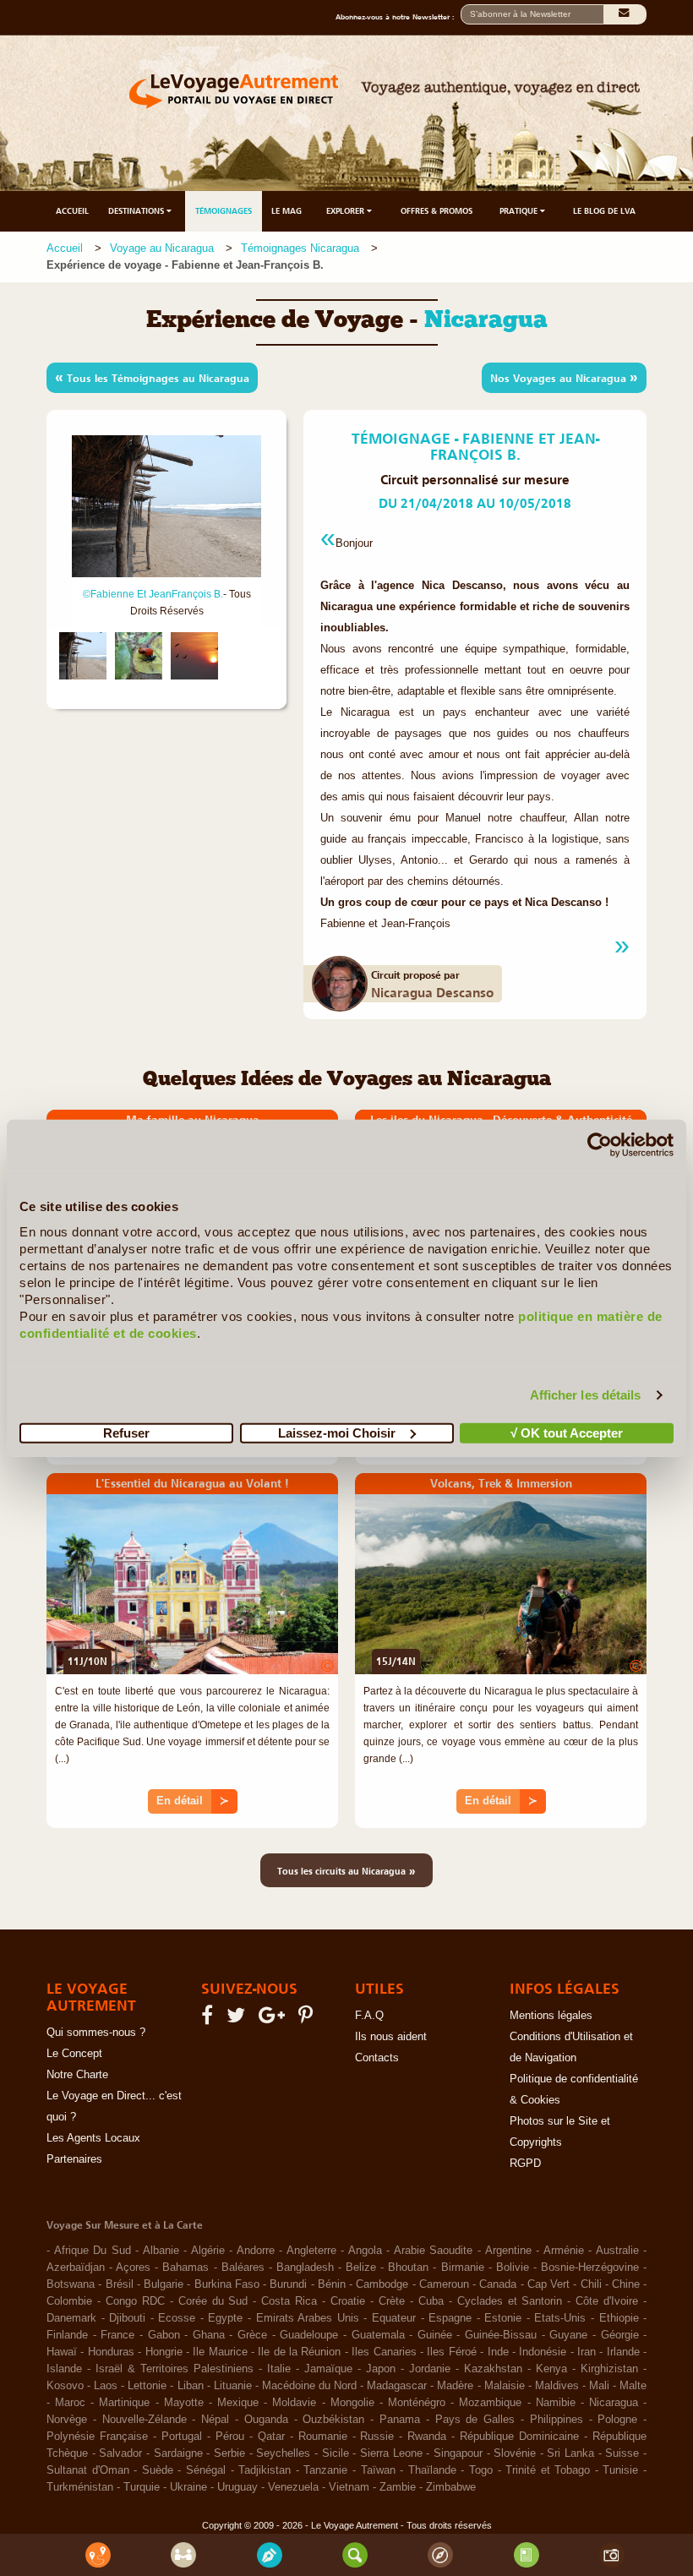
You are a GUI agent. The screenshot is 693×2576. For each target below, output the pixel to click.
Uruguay (237, 2487)
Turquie (142, 2487)
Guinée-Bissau (501, 2335)
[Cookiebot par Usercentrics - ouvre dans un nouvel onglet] (600, 1145)
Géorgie (620, 2335)
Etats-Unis (560, 2318)
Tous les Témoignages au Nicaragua (152, 377)
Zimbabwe (451, 2487)
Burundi (288, 2284)
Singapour (458, 2453)
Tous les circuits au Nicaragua (346, 1870)
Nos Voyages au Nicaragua (564, 377)
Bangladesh (305, 2268)
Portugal (182, 2437)
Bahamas (186, 2268)
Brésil (120, 2284)
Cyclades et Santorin (510, 2301)
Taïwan (378, 2470)
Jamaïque (328, 2369)
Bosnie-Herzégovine (590, 2268)
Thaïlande (432, 2470)
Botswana (71, 2284)
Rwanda (427, 2437)
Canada (498, 2284)
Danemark (71, 2318)
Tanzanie (325, 2470)
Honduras (111, 2352)
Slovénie (515, 2453)
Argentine (508, 2251)
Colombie (69, 2301)
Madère (455, 2386)
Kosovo (65, 2386)
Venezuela (293, 2487)
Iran (587, 2352)
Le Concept (74, 2054)
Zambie (398, 2487)
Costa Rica (289, 2301)
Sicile (336, 2453)
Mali (599, 2386)
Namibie (556, 2403)
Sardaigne (178, 2453)
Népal (215, 2420)
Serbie (229, 2453)
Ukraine (188, 2487)
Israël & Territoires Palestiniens (175, 2369)
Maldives (557, 2386)
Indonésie (543, 2352)
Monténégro (417, 2403)
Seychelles (283, 2453)
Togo (481, 2470)
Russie (377, 2437)
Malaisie (505, 2386)
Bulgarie (164, 2284)
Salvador (120, 2453)
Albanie (161, 2251)
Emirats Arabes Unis (308, 2318)
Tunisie (620, 2470)
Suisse (622, 2453)
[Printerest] (308, 2019)
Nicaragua (614, 2403)
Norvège (67, 2420)
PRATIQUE (520, 211)
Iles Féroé (451, 2352)
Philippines (557, 2420)
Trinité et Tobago (548, 2470)
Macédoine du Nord (309, 2386)
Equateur (394, 2318)
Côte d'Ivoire (607, 2301)
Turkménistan (80, 2487)
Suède (158, 2470)
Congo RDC (135, 2301)
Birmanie (463, 2268)
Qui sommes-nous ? (96, 2033)
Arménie (564, 2251)
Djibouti (127, 2318)
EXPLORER (346, 211)
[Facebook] (210, 2019)
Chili (591, 2284)
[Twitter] (238, 2019)
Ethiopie (619, 2318)
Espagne (450, 2318)
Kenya (551, 2369)
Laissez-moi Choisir (337, 1432)
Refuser (126, 1432)
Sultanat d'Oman (88, 2470)
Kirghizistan (609, 2369)
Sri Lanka (570, 2453)
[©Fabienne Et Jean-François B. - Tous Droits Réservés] (83, 656)
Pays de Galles (475, 2420)
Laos (106, 2386)
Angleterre (311, 2251)
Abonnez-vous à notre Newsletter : (398, 17)
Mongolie (352, 2403)
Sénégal (206, 2470)
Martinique (124, 2403)
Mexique (238, 2403)
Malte (633, 2386)
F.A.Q (369, 2016)
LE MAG (286, 211)
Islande (64, 2369)
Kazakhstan (493, 2369)
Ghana (209, 2335)
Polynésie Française (97, 2437)
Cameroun (444, 2284)
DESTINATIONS (137, 211)
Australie (617, 2251)
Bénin (332, 2284)
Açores (133, 2268)
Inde (498, 2352)
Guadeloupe (309, 2335)
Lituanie (233, 2386)
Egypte (225, 2318)
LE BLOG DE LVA (604, 211)
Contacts (377, 2058)
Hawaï (62, 2352)
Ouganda (266, 2420)
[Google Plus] (274, 2019)
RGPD (525, 2164)
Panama (400, 2420)
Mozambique (490, 2403)
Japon (381, 2369)
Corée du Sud (213, 2301)
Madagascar (397, 2386)
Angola (365, 2251)
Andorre (256, 2251)
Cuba (431, 2301)
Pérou (230, 2437)
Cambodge (382, 2284)
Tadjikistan (265, 2470)
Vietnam (349, 2487)
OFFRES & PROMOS (437, 211)
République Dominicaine (519, 2437)
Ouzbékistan (333, 2420)
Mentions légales (551, 2016)
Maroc (70, 2403)
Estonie (503, 2318)
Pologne (617, 2420)
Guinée (435, 2335)
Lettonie (147, 2386)
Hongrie (164, 2352)
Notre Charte (77, 2075)
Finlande (67, 2335)
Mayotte (184, 2403)
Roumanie (323, 2437)
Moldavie (294, 2403)
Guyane (568, 2335)
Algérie (208, 2251)
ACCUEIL (72, 211)
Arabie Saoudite (434, 2251)
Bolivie (513, 2268)
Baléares (243, 2268)
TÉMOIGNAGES (224, 211)
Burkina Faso (227, 2284)
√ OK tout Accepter (567, 1432)
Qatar (271, 2437)
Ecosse (177, 2318)
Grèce (252, 2335)
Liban (191, 2386)
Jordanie (430, 2369)
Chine (626, 2284)
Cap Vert (548, 2284)
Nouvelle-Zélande (145, 2420)
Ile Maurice (220, 2352)
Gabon (164, 2335)
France (117, 2335)
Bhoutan (408, 2268)
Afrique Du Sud (93, 2251)
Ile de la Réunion (299, 2352)
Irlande (623, 2352)
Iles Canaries (384, 2352)
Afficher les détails (586, 1395)
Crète (392, 2301)
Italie (279, 2369)
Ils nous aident (391, 2037)
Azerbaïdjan (76, 2268)
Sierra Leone (391, 2453)
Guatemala (378, 2335)
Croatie (348, 2301)
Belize (361, 2268)
